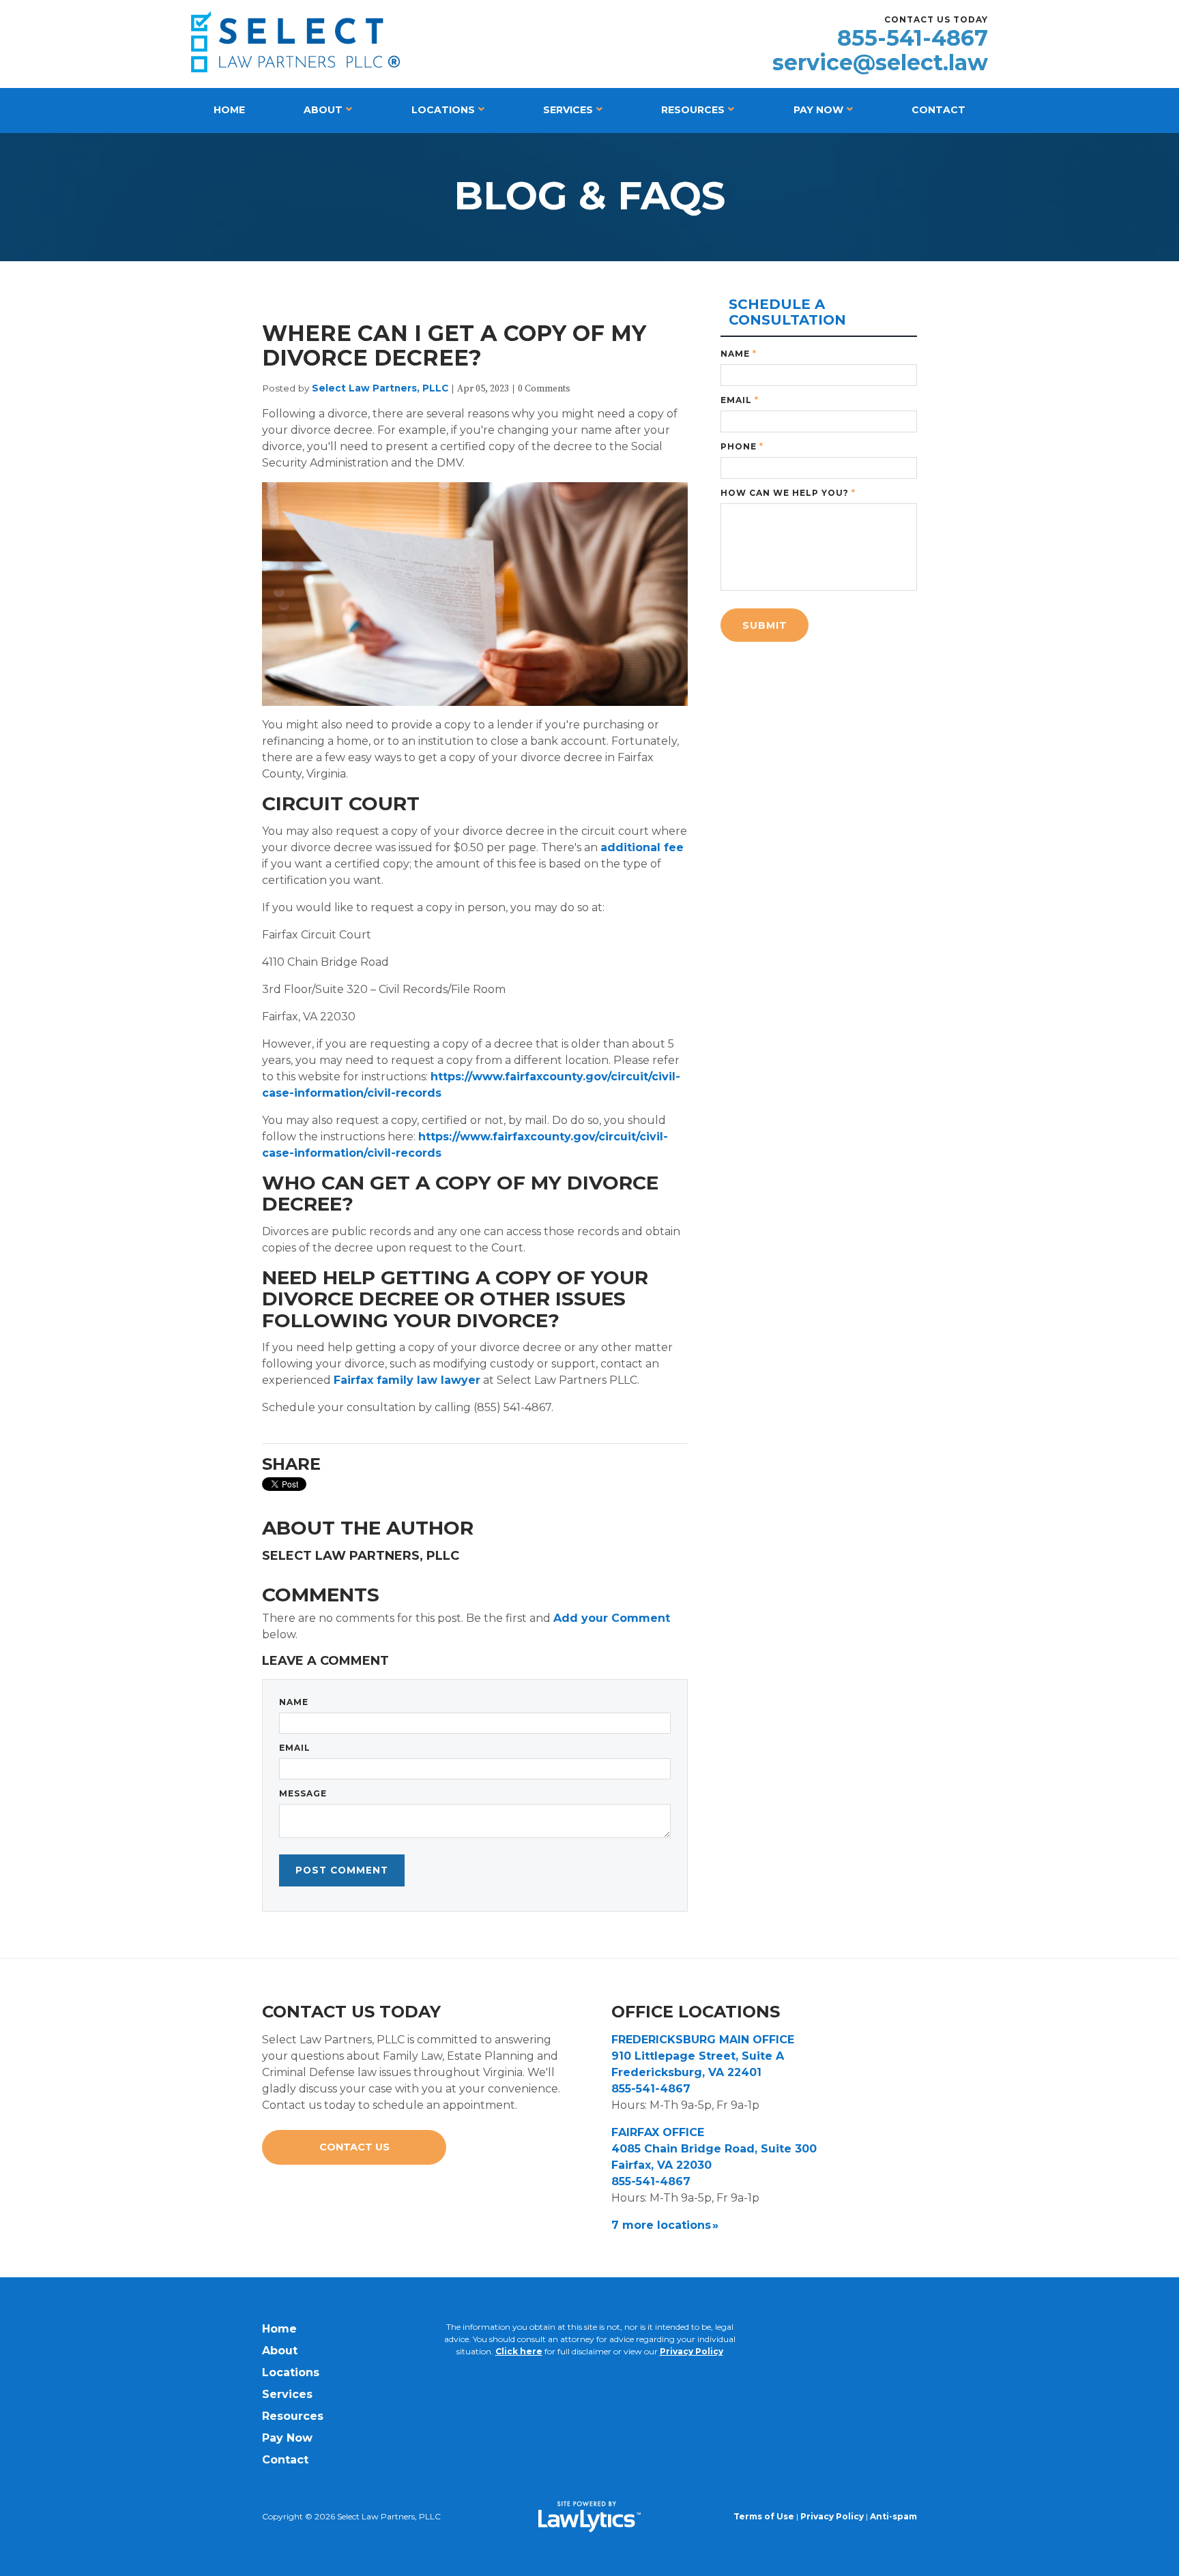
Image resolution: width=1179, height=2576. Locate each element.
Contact (938, 110)
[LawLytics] (589, 2517)
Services (568, 110)
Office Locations (696, 2012)
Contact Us (354, 2147)
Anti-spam (893, 2516)
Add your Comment (612, 1618)
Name (294, 1702)
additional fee (642, 847)
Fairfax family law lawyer (407, 1380)
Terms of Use (764, 2516)
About (323, 110)
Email (295, 1748)
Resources (693, 110)
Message (303, 1793)
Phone (742, 446)
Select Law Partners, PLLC (380, 388)
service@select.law (880, 63)
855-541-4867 (913, 38)
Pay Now (818, 110)
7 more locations (661, 2225)
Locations (443, 110)
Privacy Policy (692, 2351)
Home (229, 110)
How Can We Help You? (788, 493)
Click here (519, 2351)
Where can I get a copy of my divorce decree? (454, 345)
